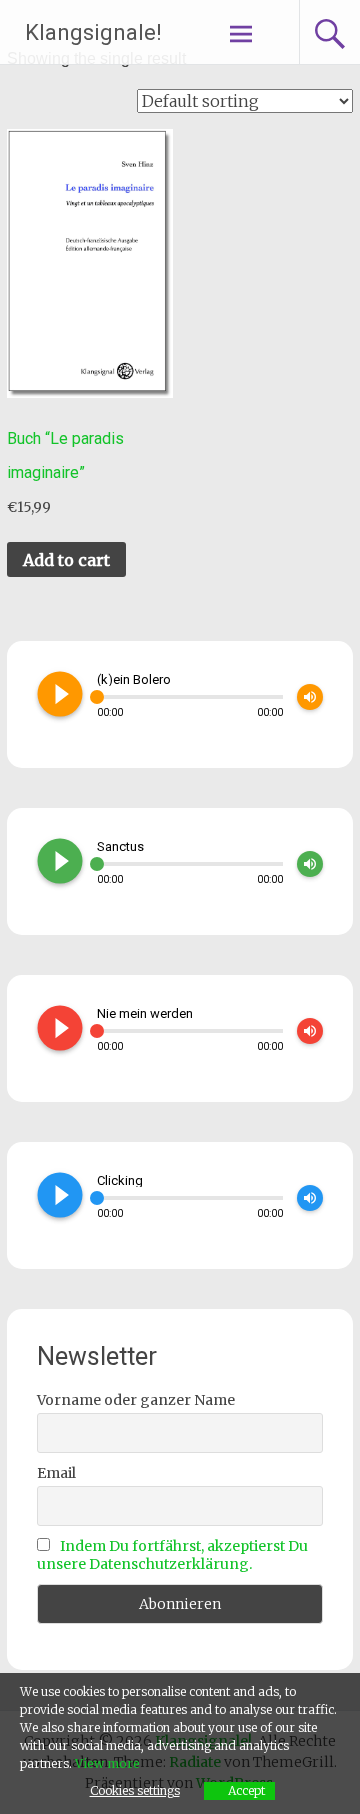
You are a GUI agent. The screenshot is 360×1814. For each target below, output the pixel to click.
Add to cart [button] (66, 560)
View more (107, 1763)
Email (56, 1473)
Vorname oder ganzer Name (136, 1400)
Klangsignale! (93, 32)
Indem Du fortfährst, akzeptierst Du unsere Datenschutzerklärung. (172, 1555)
